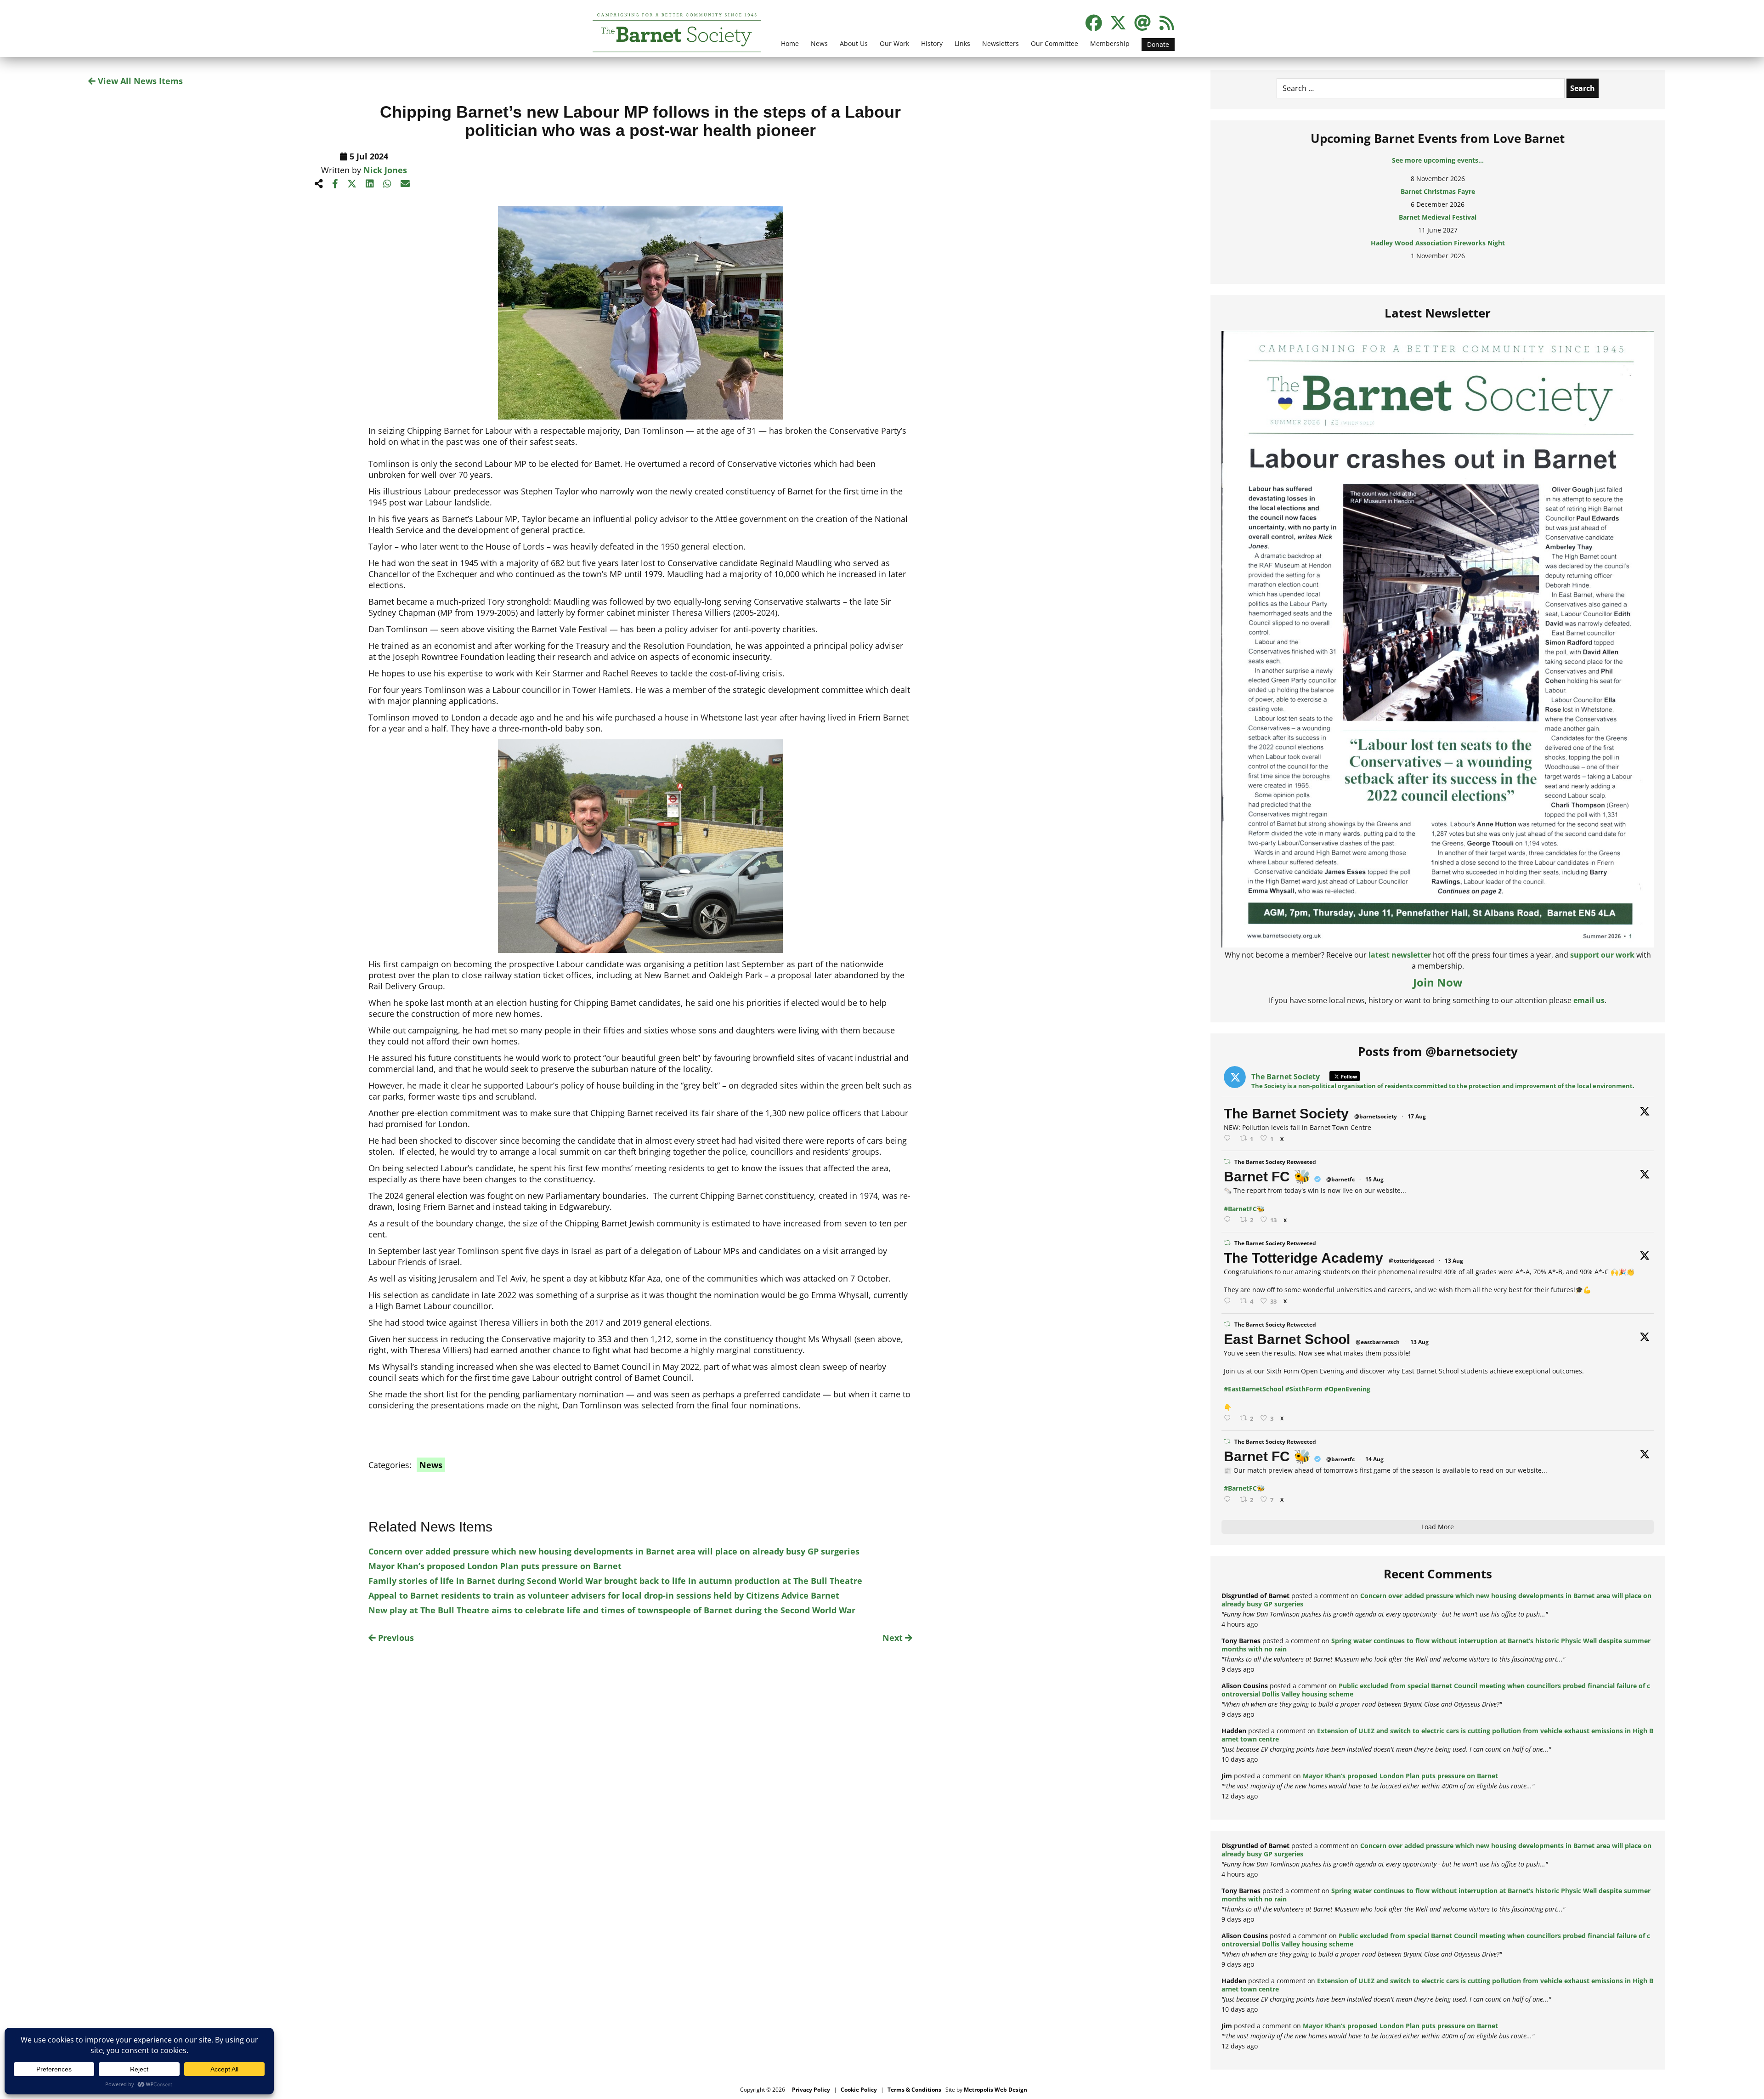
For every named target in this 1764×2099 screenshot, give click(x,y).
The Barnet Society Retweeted (1275, 1162)
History (932, 43)
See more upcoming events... (1438, 160)
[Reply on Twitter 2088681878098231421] (1229, 1220)
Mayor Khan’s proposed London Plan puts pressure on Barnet (495, 1566)
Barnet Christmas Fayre (1438, 175)
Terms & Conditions (914, 2090)
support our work (1602, 955)
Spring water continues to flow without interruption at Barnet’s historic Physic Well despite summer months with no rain (1436, 1645)
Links (962, 43)
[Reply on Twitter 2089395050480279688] (1229, 1138)
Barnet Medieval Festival (1438, 201)
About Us (854, 43)
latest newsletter (1400, 955)
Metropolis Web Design (995, 2090)
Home (790, 43)
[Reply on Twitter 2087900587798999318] (1229, 1301)
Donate (1158, 44)
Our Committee (1054, 43)
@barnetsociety (1376, 1116)
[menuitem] (790, 49)
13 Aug (1454, 1261)
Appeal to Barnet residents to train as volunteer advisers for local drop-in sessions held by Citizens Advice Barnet (604, 1595)
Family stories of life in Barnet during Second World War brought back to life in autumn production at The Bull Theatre (615, 1581)
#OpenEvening (1347, 1389)
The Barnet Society (1286, 1114)
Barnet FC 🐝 (1267, 1177)
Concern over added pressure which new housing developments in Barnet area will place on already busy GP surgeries (614, 1551)
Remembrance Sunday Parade (1438, 252)
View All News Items (139, 81)
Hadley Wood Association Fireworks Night (1438, 226)
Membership (1110, 43)
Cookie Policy (859, 2090)
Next (894, 1638)
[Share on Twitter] (352, 184)
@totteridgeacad (1411, 1261)
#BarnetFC (1240, 1209)
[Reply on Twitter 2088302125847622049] (1229, 1500)
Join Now (1438, 982)
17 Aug (1417, 1116)
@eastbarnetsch (1378, 1342)
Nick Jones (385, 170)
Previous (395, 1638)
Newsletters (1001, 43)
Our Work (894, 43)
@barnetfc (1340, 1179)
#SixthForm (1304, 1389)
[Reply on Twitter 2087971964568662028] (1229, 1418)
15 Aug (1374, 1179)
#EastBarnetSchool (1254, 1389)
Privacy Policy (811, 2090)
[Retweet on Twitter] (1227, 1161)
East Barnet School (1287, 1339)
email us (1589, 1000)
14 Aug (1374, 1459)
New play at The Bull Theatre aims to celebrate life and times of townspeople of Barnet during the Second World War (612, 1610)
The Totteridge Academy (1303, 1258)
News (819, 43)
